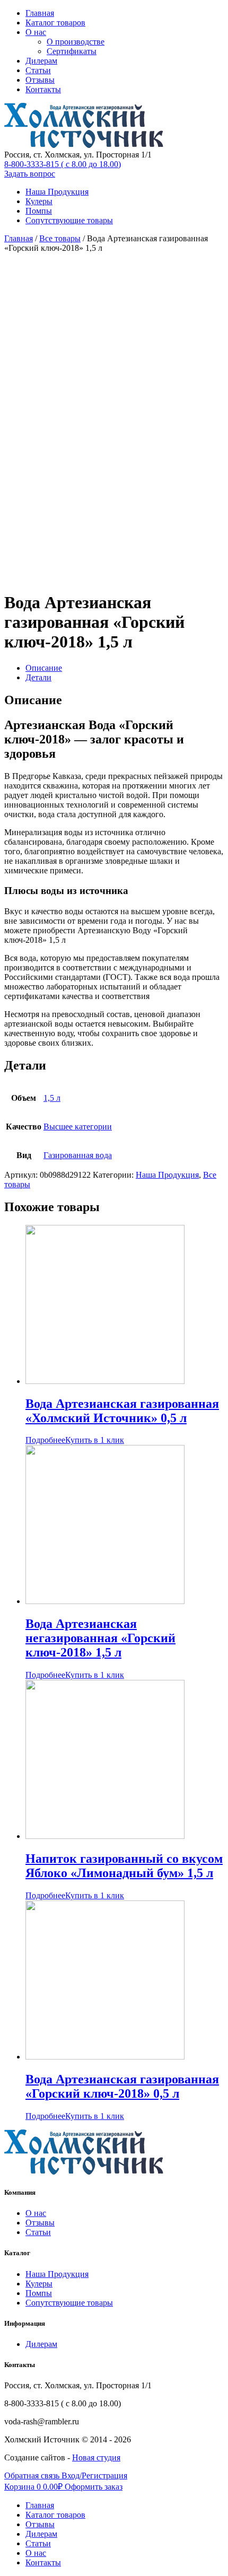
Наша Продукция (57, 192)
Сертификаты (72, 51)
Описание (44, 668)
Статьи (38, 70)
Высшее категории (78, 1127)
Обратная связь (33, 2476)
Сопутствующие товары (69, 220)
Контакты (43, 89)
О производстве (76, 42)
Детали (38, 677)
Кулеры (39, 201)
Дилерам (41, 61)
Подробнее (45, 1440)
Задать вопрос (30, 174)
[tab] (125, 668)
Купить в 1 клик (95, 1440)
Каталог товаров (55, 23)
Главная (40, 13)
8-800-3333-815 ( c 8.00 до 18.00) (63, 164)
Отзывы (40, 80)
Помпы (39, 211)
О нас (36, 32)
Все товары (60, 238)
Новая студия (96, 2457)
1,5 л (52, 1098)
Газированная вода (78, 1155)
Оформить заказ (94, 2487)
